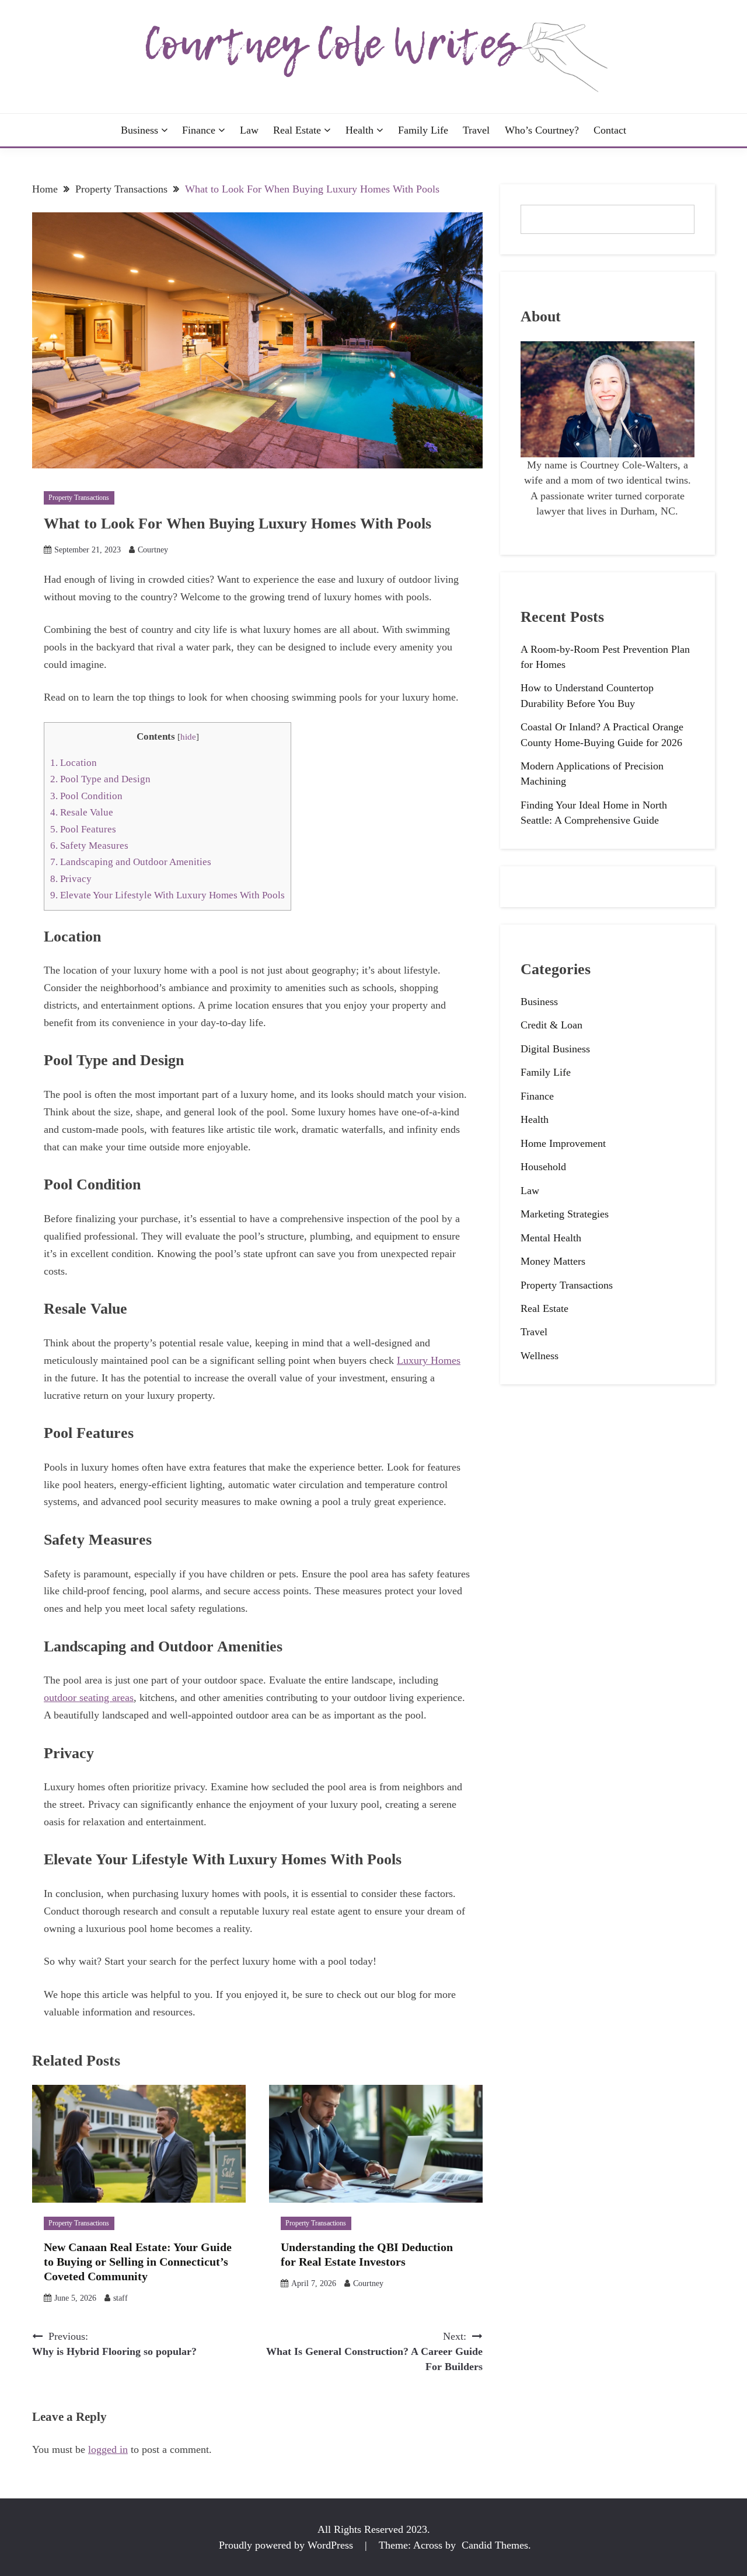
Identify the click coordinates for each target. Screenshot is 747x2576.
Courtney (153, 550)
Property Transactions (79, 498)
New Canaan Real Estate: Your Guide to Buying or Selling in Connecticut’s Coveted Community (138, 2262)
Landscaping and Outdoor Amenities (131, 862)
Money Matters (553, 1261)
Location (74, 763)
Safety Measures (89, 846)
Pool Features (83, 829)
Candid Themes (495, 2545)
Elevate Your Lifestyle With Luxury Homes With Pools (167, 895)
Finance (199, 130)
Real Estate (297, 130)
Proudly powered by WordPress (287, 2545)
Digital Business (555, 1049)
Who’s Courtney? (542, 130)
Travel (476, 130)
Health (359, 130)
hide (188, 737)
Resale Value (82, 812)
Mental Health (551, 1238)
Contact (610, 130)
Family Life (423, 130)
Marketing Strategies (565, 1214)
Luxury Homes (429, 1360)
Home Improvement (563, 1143)
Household (543, 1167)
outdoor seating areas (89, 1697)
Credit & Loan (551, 1025)
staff (121, 2298)
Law (249, 130)
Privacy (71, 879)
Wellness (540, 1356)
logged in (108, 2449)
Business (139, 130)
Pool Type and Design (100, 779)
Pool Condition (86, 796)
